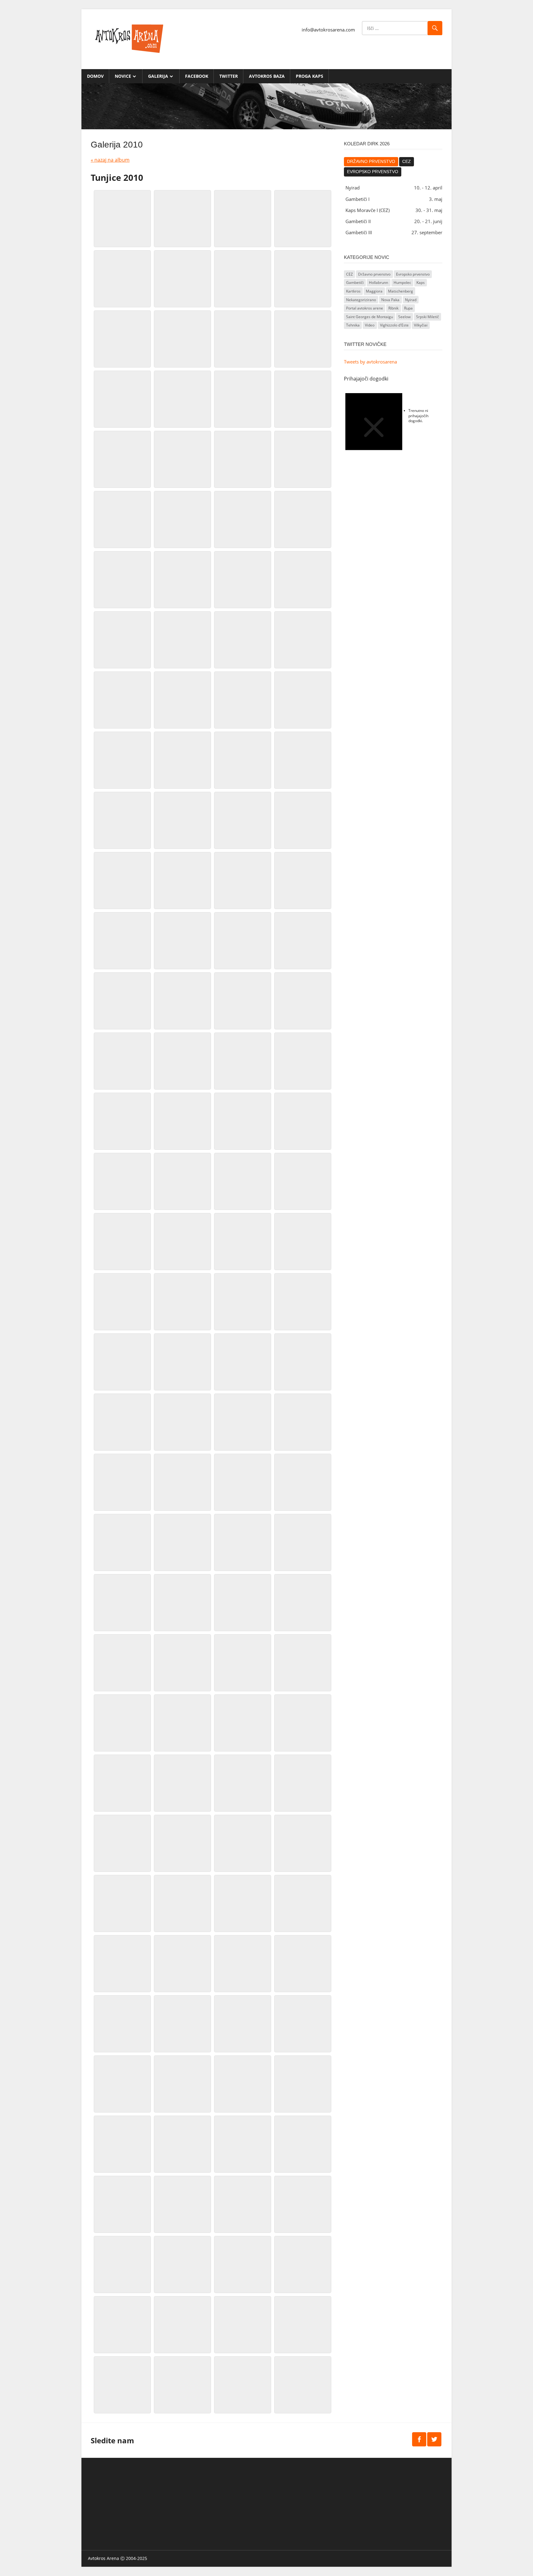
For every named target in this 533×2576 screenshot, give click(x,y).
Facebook (197, 76)
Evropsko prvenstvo (373, 172)
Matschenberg (401, 291)
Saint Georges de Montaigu (370, 317)
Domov (95, 76)
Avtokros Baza (267, 76)
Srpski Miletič (428, 317)
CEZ (407, 162)
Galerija (158, 76)
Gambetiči (355, 283)
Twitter (229, 76)
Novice (123, 76)
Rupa (408, 308)
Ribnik (393, 308)
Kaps (421, 283)
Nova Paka (390, 300)
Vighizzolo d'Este (394, 325)
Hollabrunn (378, 283)
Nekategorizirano (361, 300)
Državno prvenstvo (371, 162)
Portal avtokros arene (365, 308)
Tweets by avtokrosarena (370, 362)
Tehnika (353, 325)
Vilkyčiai (421, 325)
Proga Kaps (310, 76)
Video (370, 325)
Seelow (404, 317)
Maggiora (374, 291)
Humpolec (402, 283)
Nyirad (411, 300)
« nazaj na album (110, 160)
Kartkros (353, 291)
